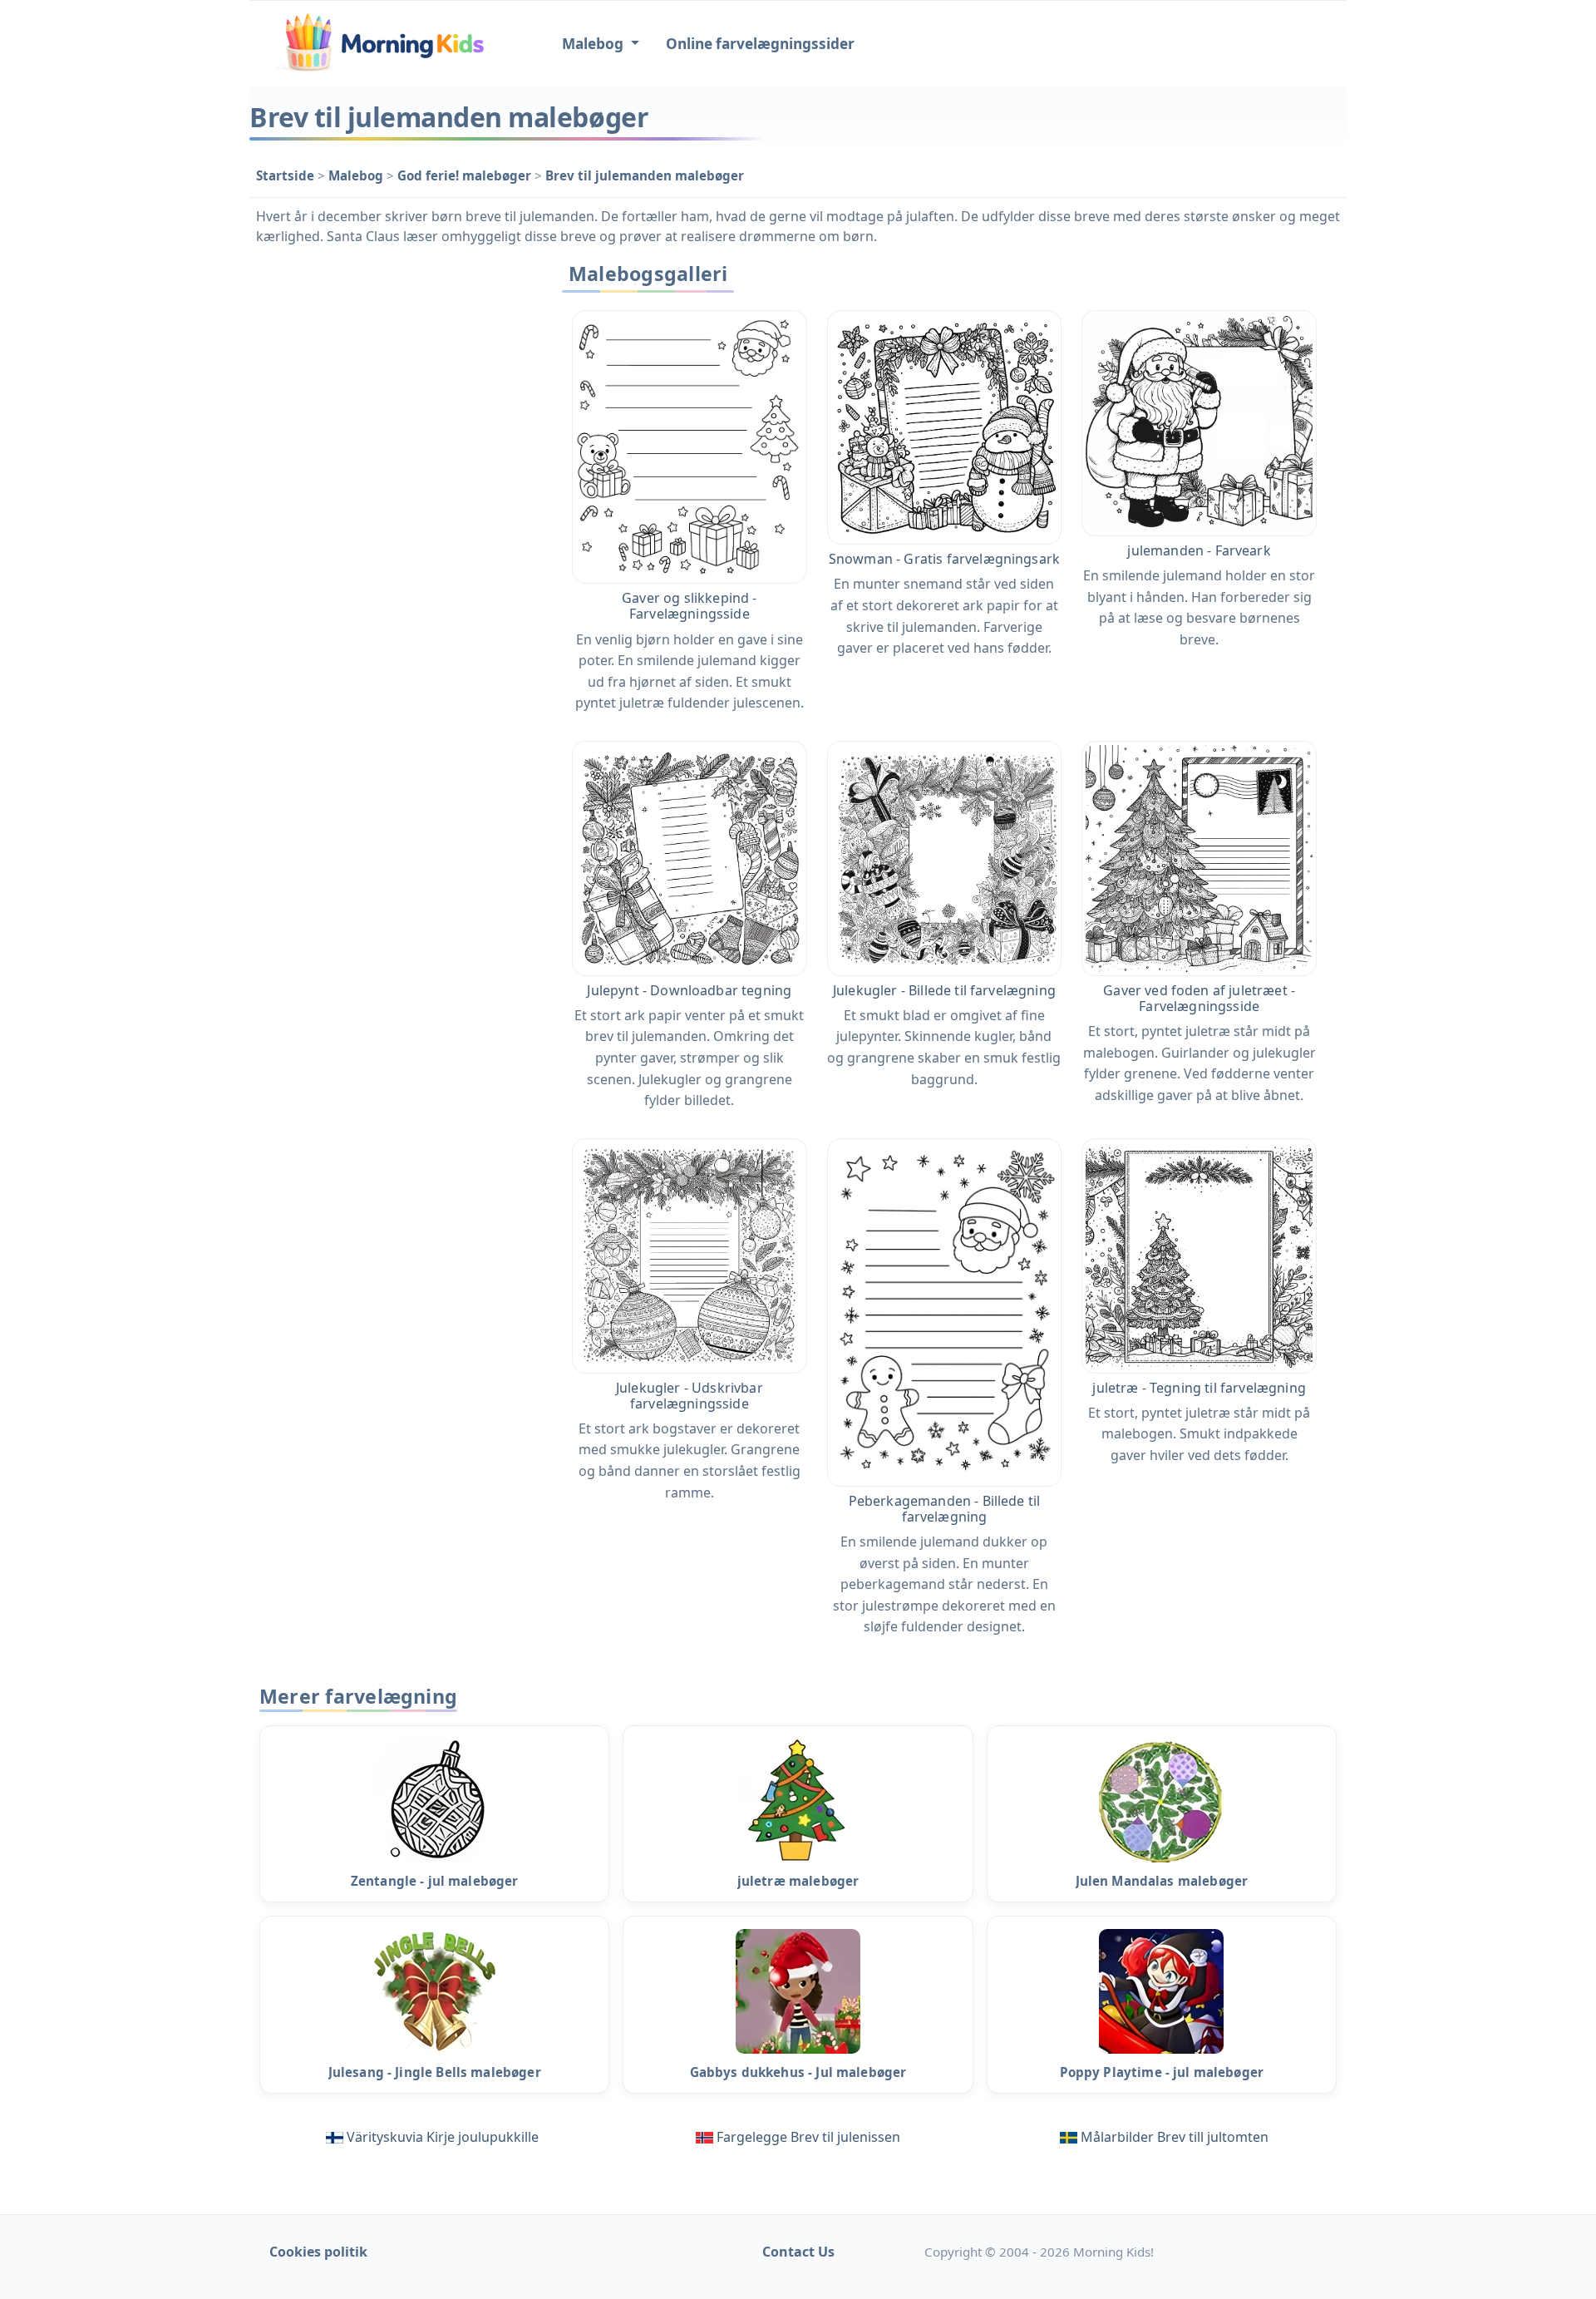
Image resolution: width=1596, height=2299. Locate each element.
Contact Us (798, 2252)
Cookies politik (318, 2252)
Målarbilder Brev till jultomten (1175, 2137)
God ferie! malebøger (466, 175)
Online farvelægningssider (760, 44)
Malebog (357, 175)
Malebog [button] (594, 44)
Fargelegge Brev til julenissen (808, 2137)
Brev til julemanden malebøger (645, 175)
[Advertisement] (392, 505)
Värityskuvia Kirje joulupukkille (443, 2137)
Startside (287, 175)
